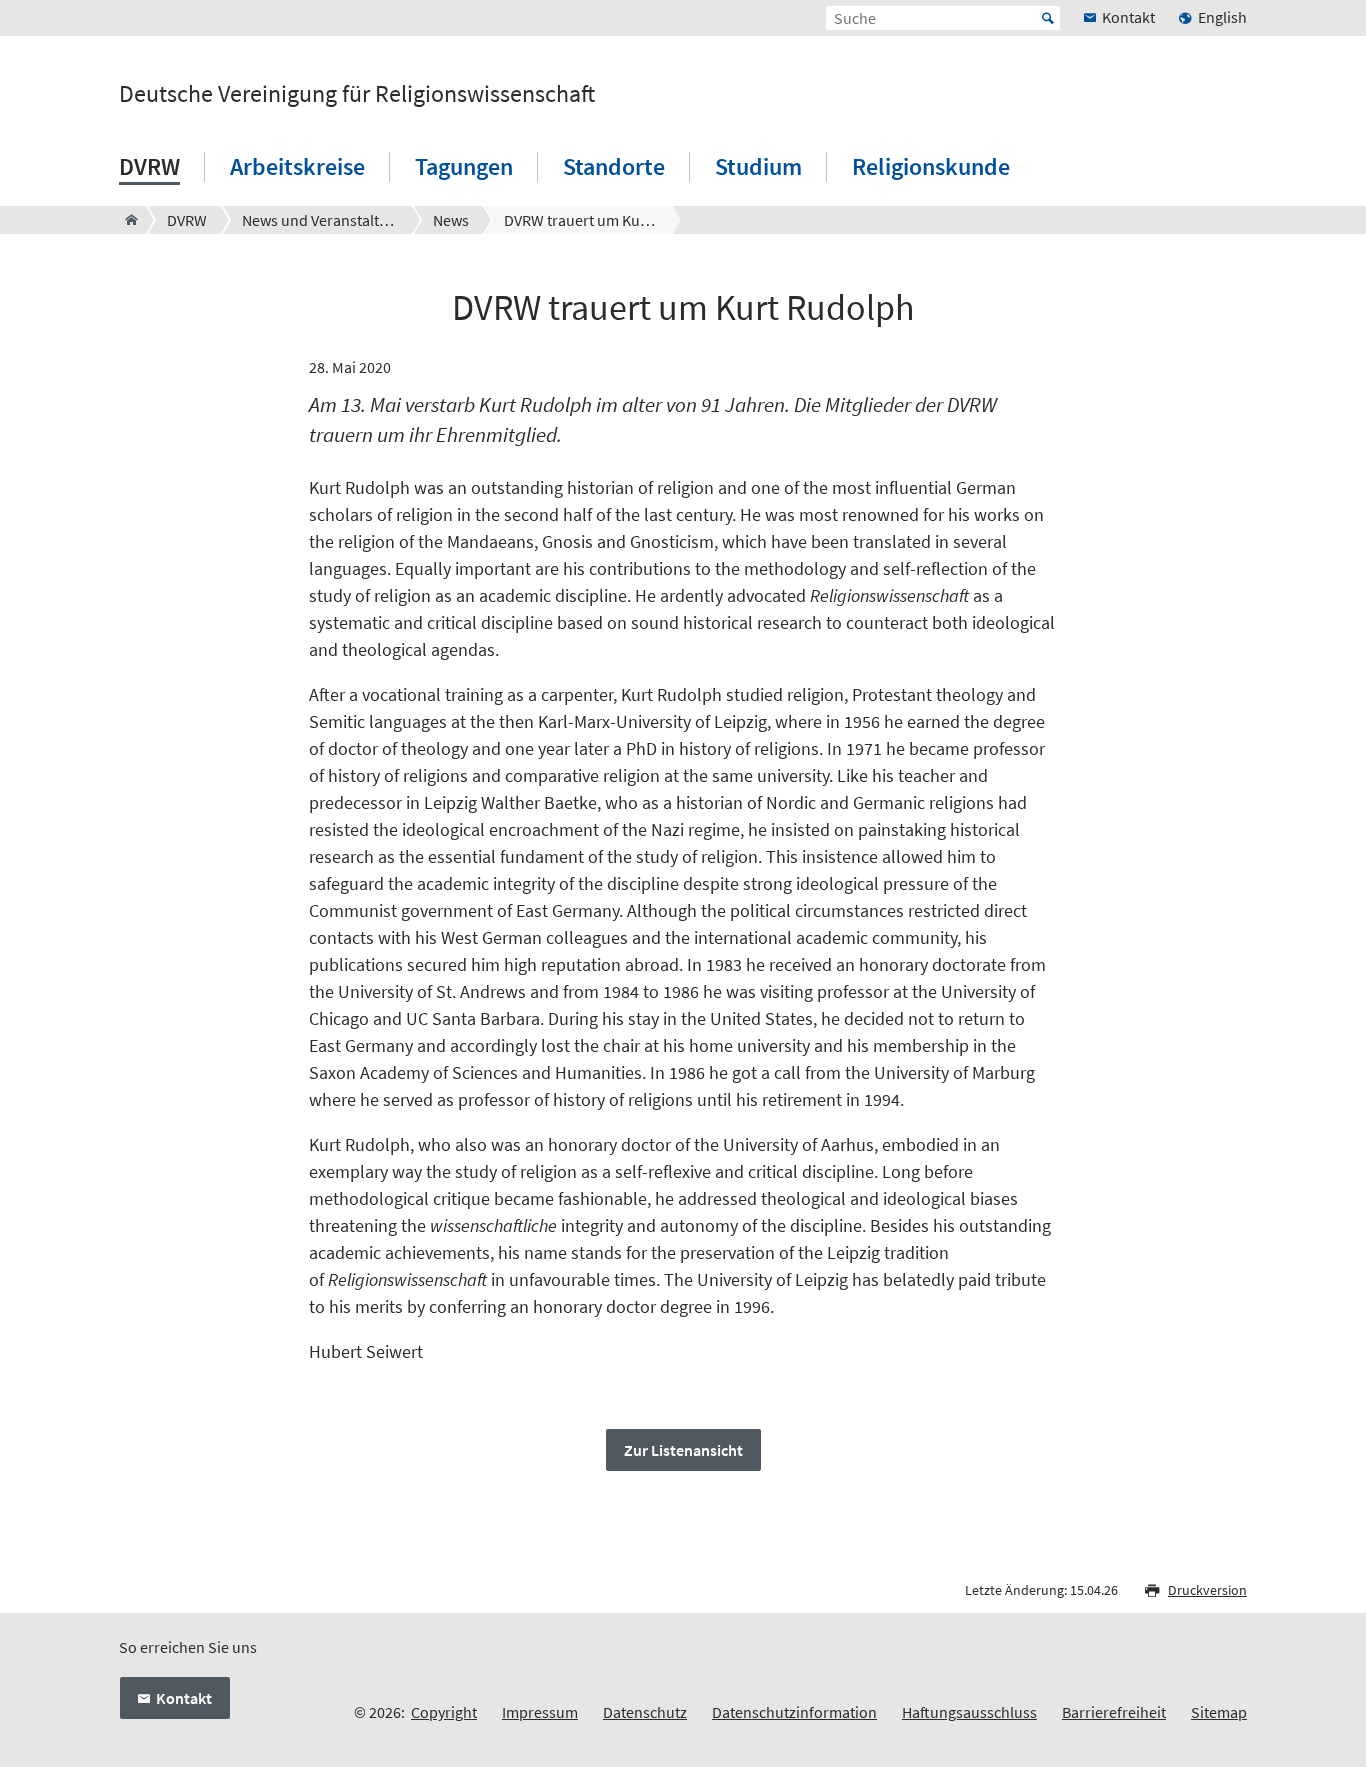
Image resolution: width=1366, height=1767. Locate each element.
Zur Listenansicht (683, 1450)
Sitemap (1219, 1712)
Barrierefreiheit (1114, 1712)
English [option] (1222, 17)
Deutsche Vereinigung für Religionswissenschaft (357, 94)
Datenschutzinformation (794, 1712)
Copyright (444, 1712)
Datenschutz (645, 1712)
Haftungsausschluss (969, 1712)
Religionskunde (931, 166)
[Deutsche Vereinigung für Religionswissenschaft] (125, 220)
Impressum (540, 1712)
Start (1048, 18)
